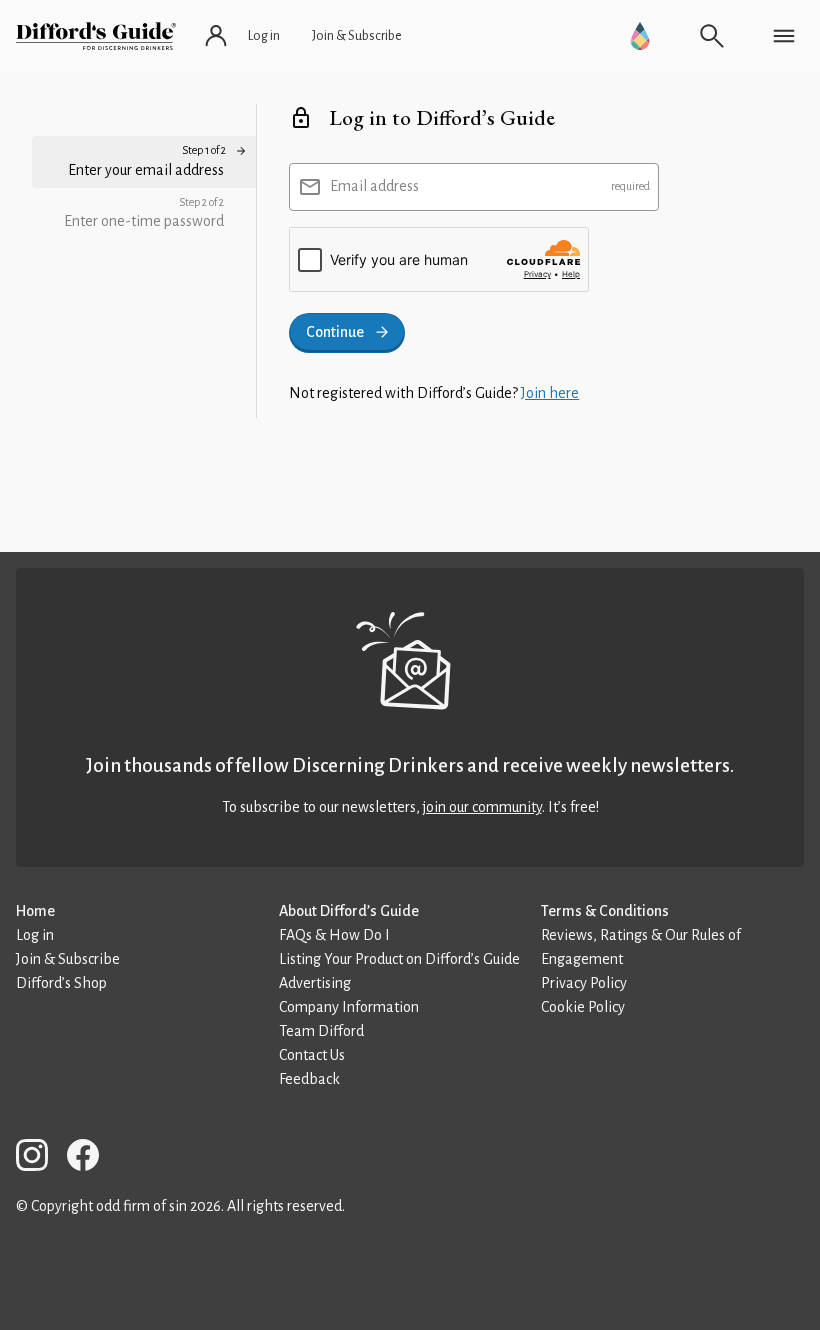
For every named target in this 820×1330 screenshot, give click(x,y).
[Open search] (712, 36)
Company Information (349, 1007)
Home (35, 911)
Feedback (309, 1079)
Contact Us (312, 1055)
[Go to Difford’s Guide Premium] (640, 36)
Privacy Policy (584, 983)
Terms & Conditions (605, 911)
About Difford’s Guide (349, 911)
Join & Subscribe (68, 959)
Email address (374, 186)
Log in (35, 935)
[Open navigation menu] (784, 36)
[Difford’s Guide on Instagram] (40, 1158)
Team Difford (321, 1031)
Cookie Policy (583, 1007)
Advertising (315, 983)
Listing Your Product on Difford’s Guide (399, 959)
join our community (482, 807)
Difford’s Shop (61, 983)
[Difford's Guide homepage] (96, 36)
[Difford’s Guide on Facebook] (91, 1158)
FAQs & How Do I (334, 935)
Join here (550, 393)
